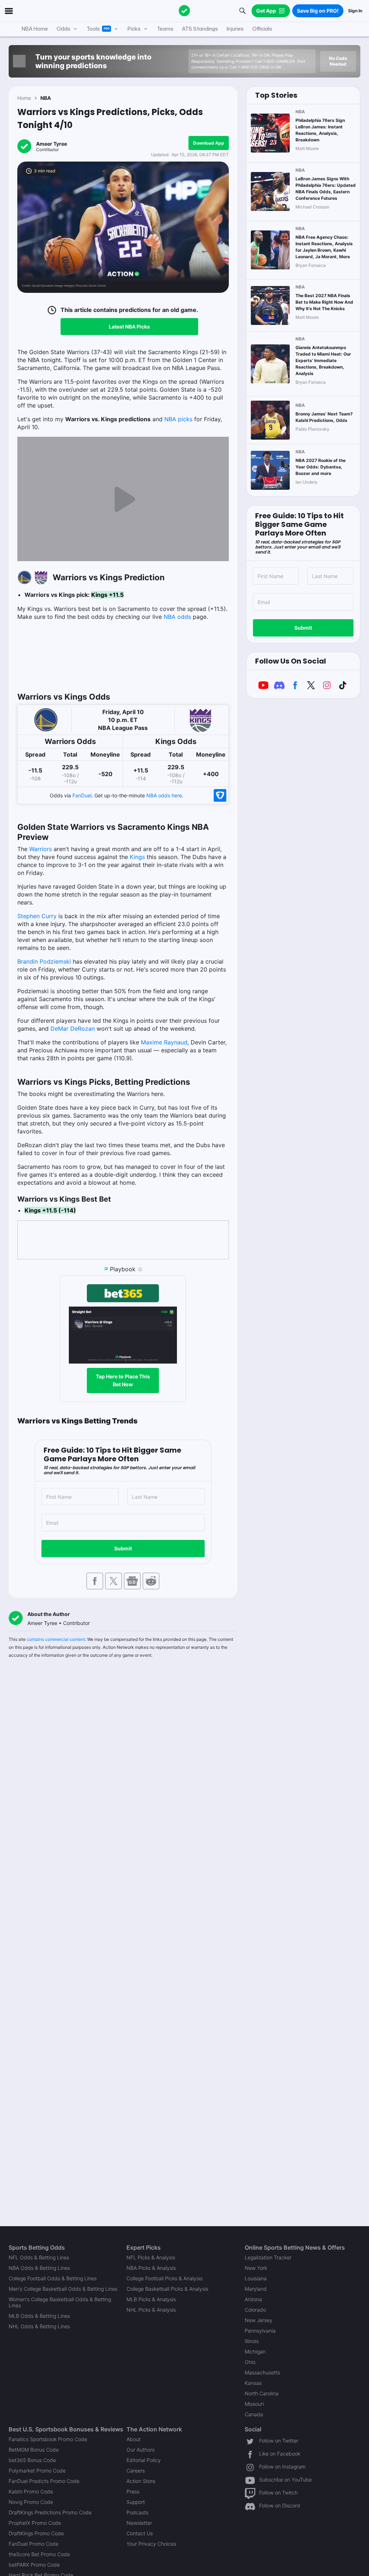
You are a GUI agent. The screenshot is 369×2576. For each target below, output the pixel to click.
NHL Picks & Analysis (151, 2310)
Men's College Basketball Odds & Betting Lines (63, 2289)
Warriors (41, 849)
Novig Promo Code (31, 2502)
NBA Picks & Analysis (151, 2268)
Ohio (250, 2362)
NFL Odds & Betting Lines (39, 2257)
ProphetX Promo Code (35, 2523)
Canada (254, 2414)
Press (133, 2491)
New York (256, 2268)
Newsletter (139, 2523)
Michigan (255, 2352)
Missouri (254, 2404)
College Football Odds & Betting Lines (53, 2278)
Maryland (256, 2289)
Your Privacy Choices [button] (151, 2544)
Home (24, 98)
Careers (136, 2471)
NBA (46, 98)
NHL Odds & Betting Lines (39, 2326)
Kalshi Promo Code (31, 2491)
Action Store (141, 2481)
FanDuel (82, 795)
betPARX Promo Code (34, 2565)
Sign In (355, 11)
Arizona (253, 2299)
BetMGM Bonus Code (34, 2450)
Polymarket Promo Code (37, 2471)
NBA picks (178, 419)
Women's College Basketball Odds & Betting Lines (60, 2302)
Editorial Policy (144, 2460)
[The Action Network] (184, 11)
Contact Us (140, 2533)
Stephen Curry (37, 916)
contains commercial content (56, 1639)
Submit (123, 1548)
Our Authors (141, 2450)
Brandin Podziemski (44, 961)
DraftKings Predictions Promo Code (50, 2512)
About (134, 2439)
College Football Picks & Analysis (165, 2278)
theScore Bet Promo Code (39, 2554)
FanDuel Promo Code (34, 2544)
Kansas (253, 2383)
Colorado (255, 2310)
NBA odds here (164, 795)
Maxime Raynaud (164, 1042)
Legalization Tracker (268, 2257)
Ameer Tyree (52, 144)
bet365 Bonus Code (32, 2460)
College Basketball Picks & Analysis (167, 2289)
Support (136, 2502)
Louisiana (256, 2278)
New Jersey (259, 2320)
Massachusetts (262, 2372)
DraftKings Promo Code (36, 2533)
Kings (137, 857)
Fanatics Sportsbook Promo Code (48, 2439)
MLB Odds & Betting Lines (39, 2316)
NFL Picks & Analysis (151, 2257)
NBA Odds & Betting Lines (39, 2268)
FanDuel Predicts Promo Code (44, 2481)
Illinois (252, 2341)
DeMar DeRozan (73, 1029)
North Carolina (262, 2393)
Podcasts (137, 2512)
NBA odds (177, 617)
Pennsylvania (260, 2331)
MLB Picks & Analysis (151, 2299)
